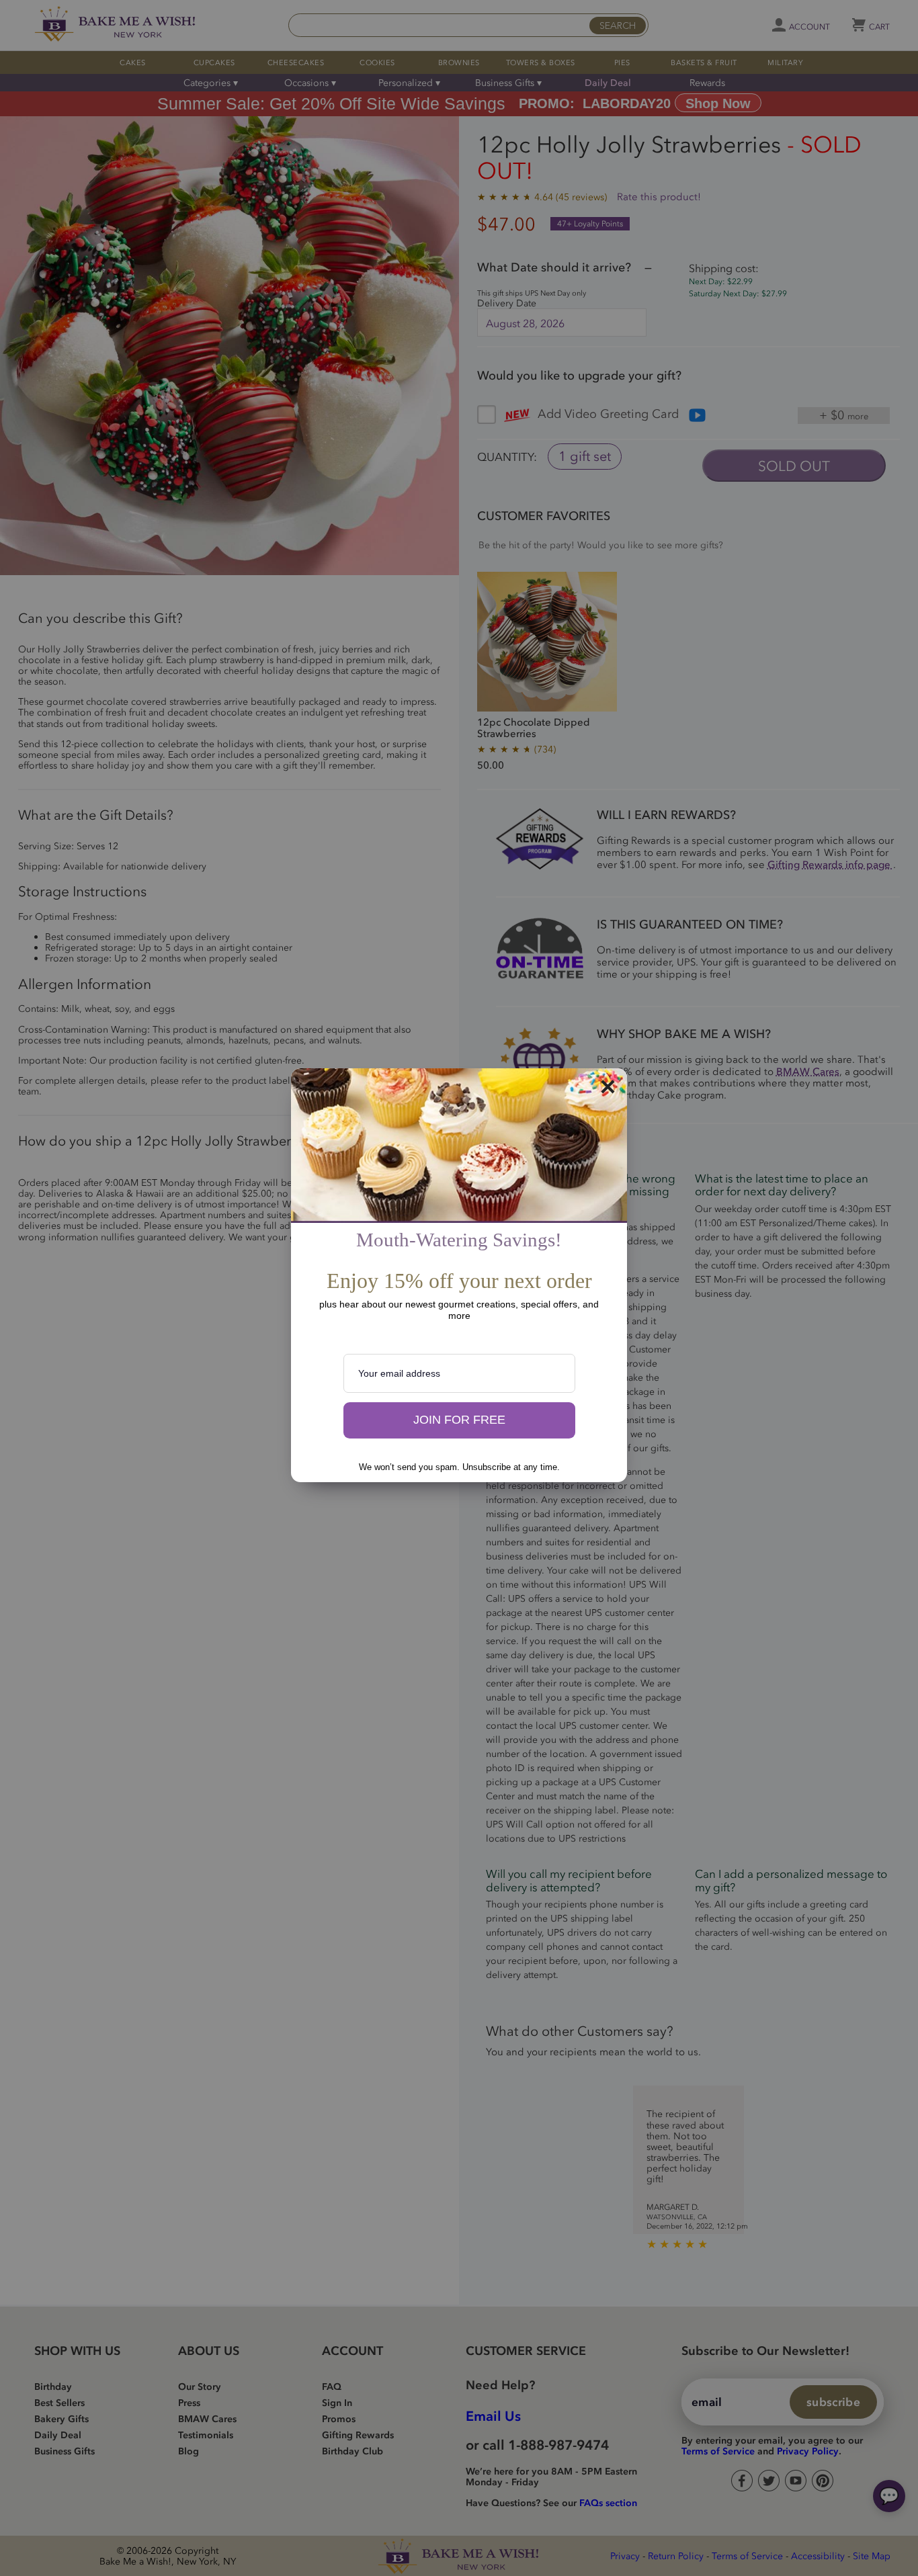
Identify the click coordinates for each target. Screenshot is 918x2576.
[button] (459, 1420)
